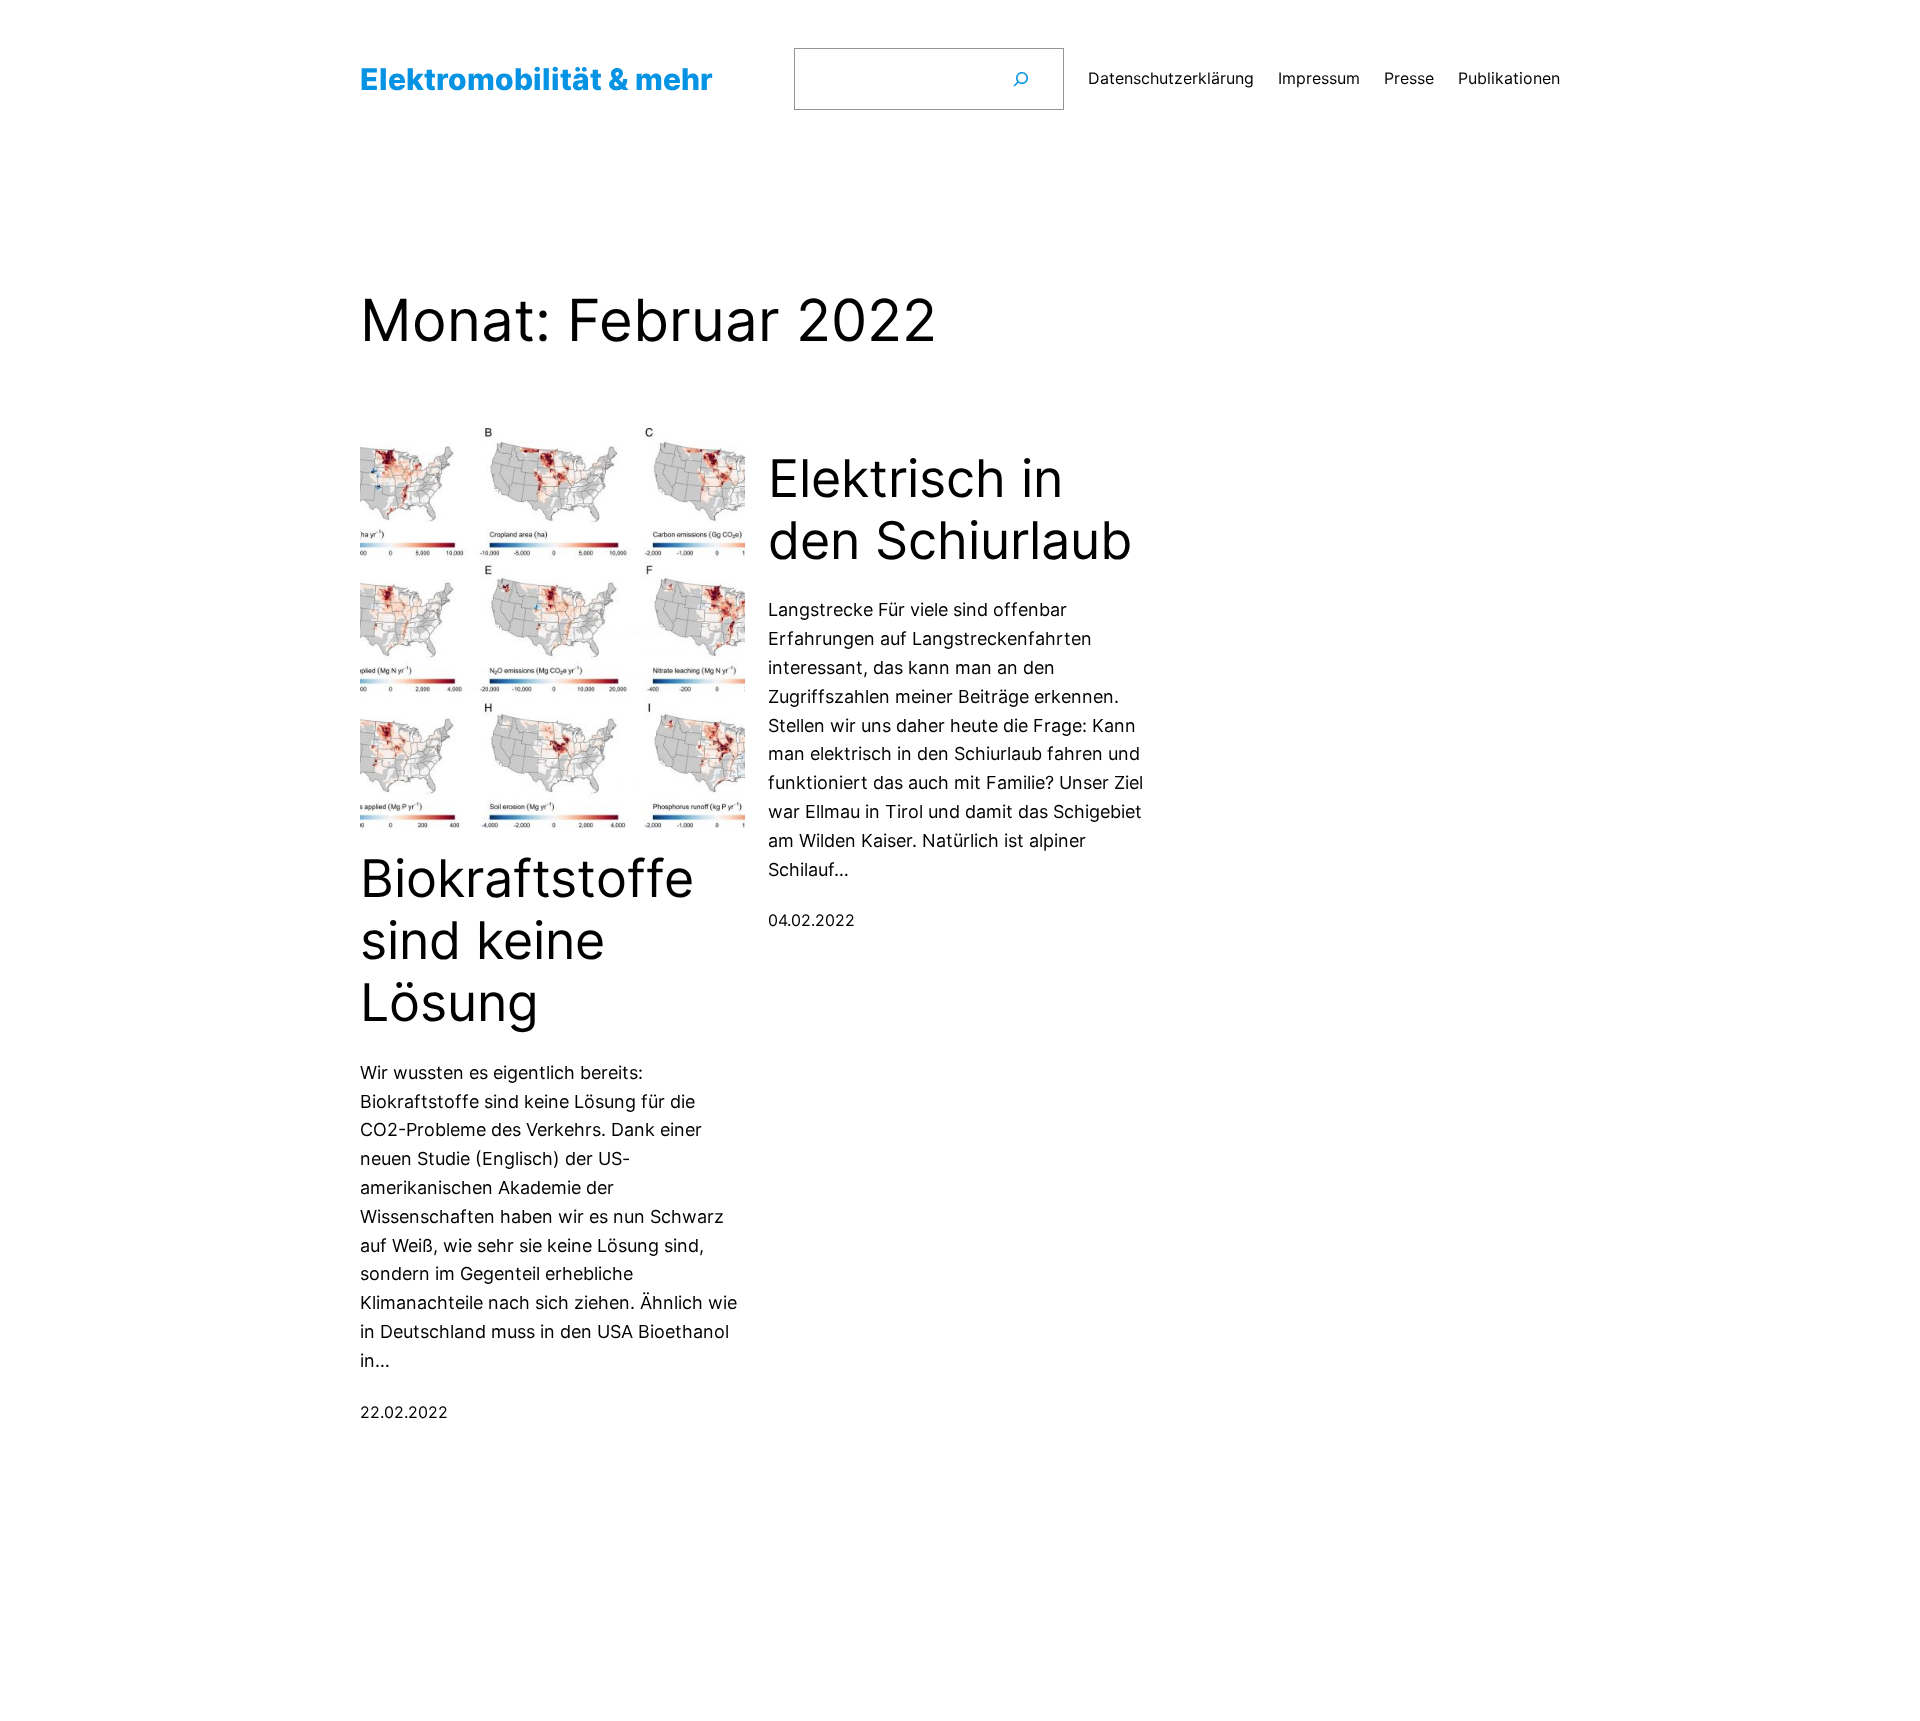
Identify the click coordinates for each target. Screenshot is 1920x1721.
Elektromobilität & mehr (536, 79)
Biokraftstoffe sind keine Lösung (527, 941)
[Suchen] (1021, 79)
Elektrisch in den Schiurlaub (950, 510)
